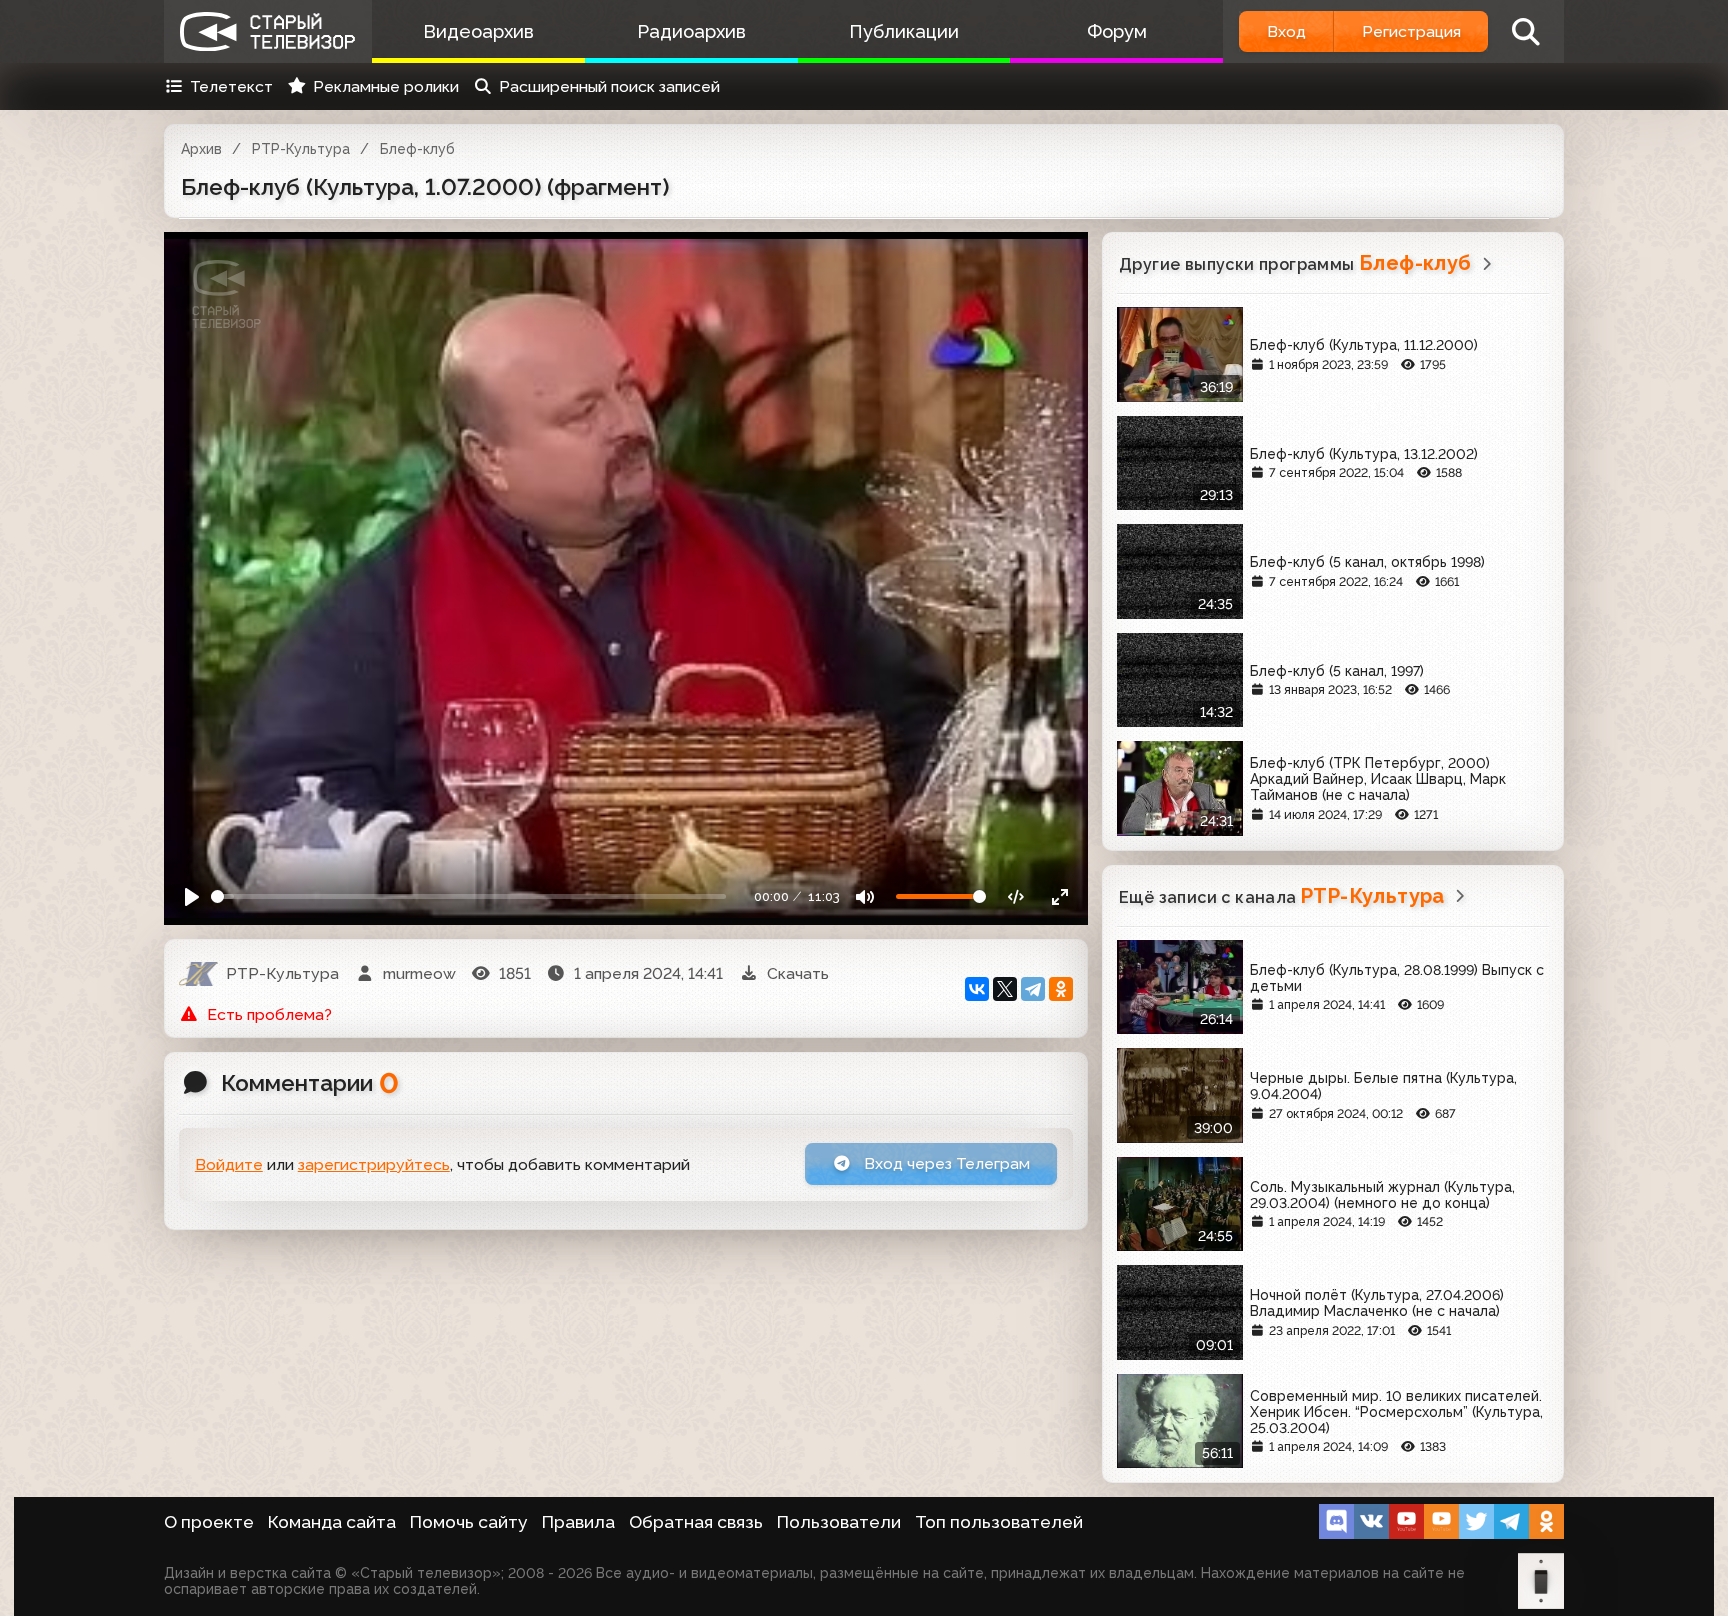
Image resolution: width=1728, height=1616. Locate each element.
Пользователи (839, 1522)
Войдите (229, 1164)
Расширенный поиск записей (609, 86)
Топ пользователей (999, 1522)
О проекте (209, 1522)
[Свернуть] (1059, 896)
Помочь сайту (469, 1522)
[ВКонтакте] (977, 989)
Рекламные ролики (386, 86)
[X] (1005, 989)
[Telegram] (1033, 989)
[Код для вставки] (1016, 896)
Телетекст (231, 86)
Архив (201, 149)
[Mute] (865, 896)
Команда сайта (332, 1522)
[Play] (192, 896)
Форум (1117, 31)
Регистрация (1411, 31)
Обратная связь (696, 1522)
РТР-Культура (301, 149)
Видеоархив (478, 31)
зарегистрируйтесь (374, 1164)
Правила (578, 1522)
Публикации (904, 31)
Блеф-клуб (417, 149)
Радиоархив (691, 31)
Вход (1286, 31)
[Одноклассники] (1061, 989)
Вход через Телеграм (945, 1163)
